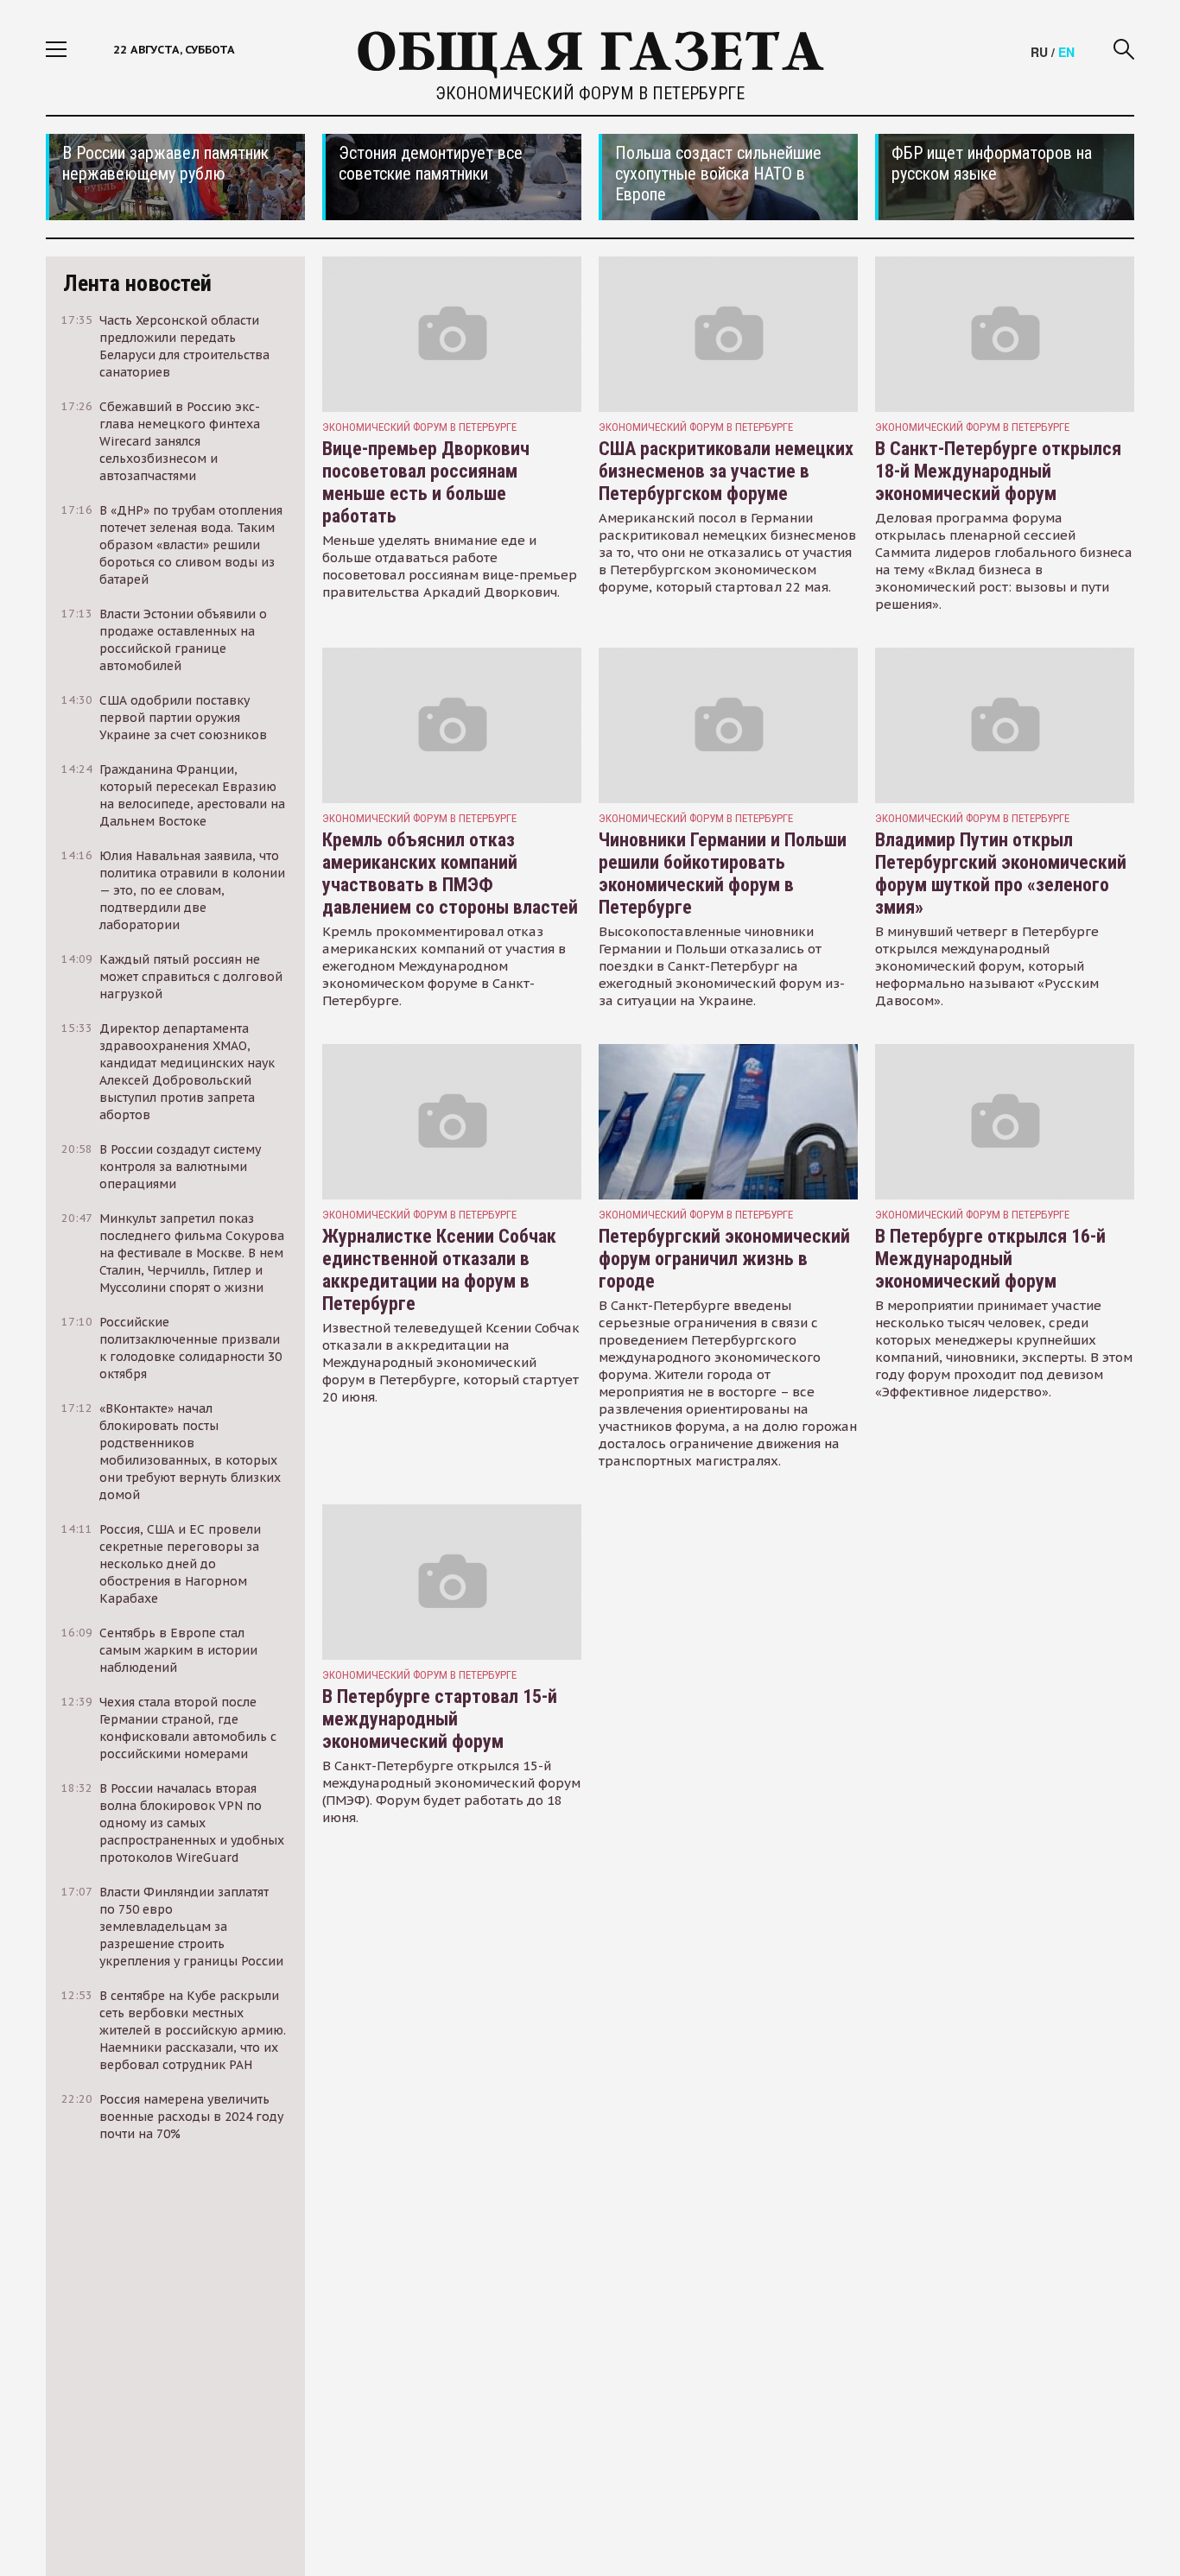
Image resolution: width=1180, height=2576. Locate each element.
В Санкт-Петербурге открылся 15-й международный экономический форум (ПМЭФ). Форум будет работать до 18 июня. (451, 1791)
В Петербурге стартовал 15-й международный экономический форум (440, 1719)
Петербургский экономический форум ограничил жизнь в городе (724, 1259)
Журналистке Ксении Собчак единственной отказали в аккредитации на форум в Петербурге (439, 1270)
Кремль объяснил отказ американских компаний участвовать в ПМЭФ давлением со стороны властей (450, 873)
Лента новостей (137, 283)
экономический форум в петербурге (419, 427)
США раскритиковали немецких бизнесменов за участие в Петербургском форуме (726, 471)
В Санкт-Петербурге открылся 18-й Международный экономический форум (998, 471)
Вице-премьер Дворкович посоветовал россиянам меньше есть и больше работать (426, 482)
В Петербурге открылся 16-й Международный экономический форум (990, 1259)
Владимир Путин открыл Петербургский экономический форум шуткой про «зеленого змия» (1001, 873)
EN (1066, 52)
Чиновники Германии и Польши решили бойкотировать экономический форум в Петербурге (723, 873)
